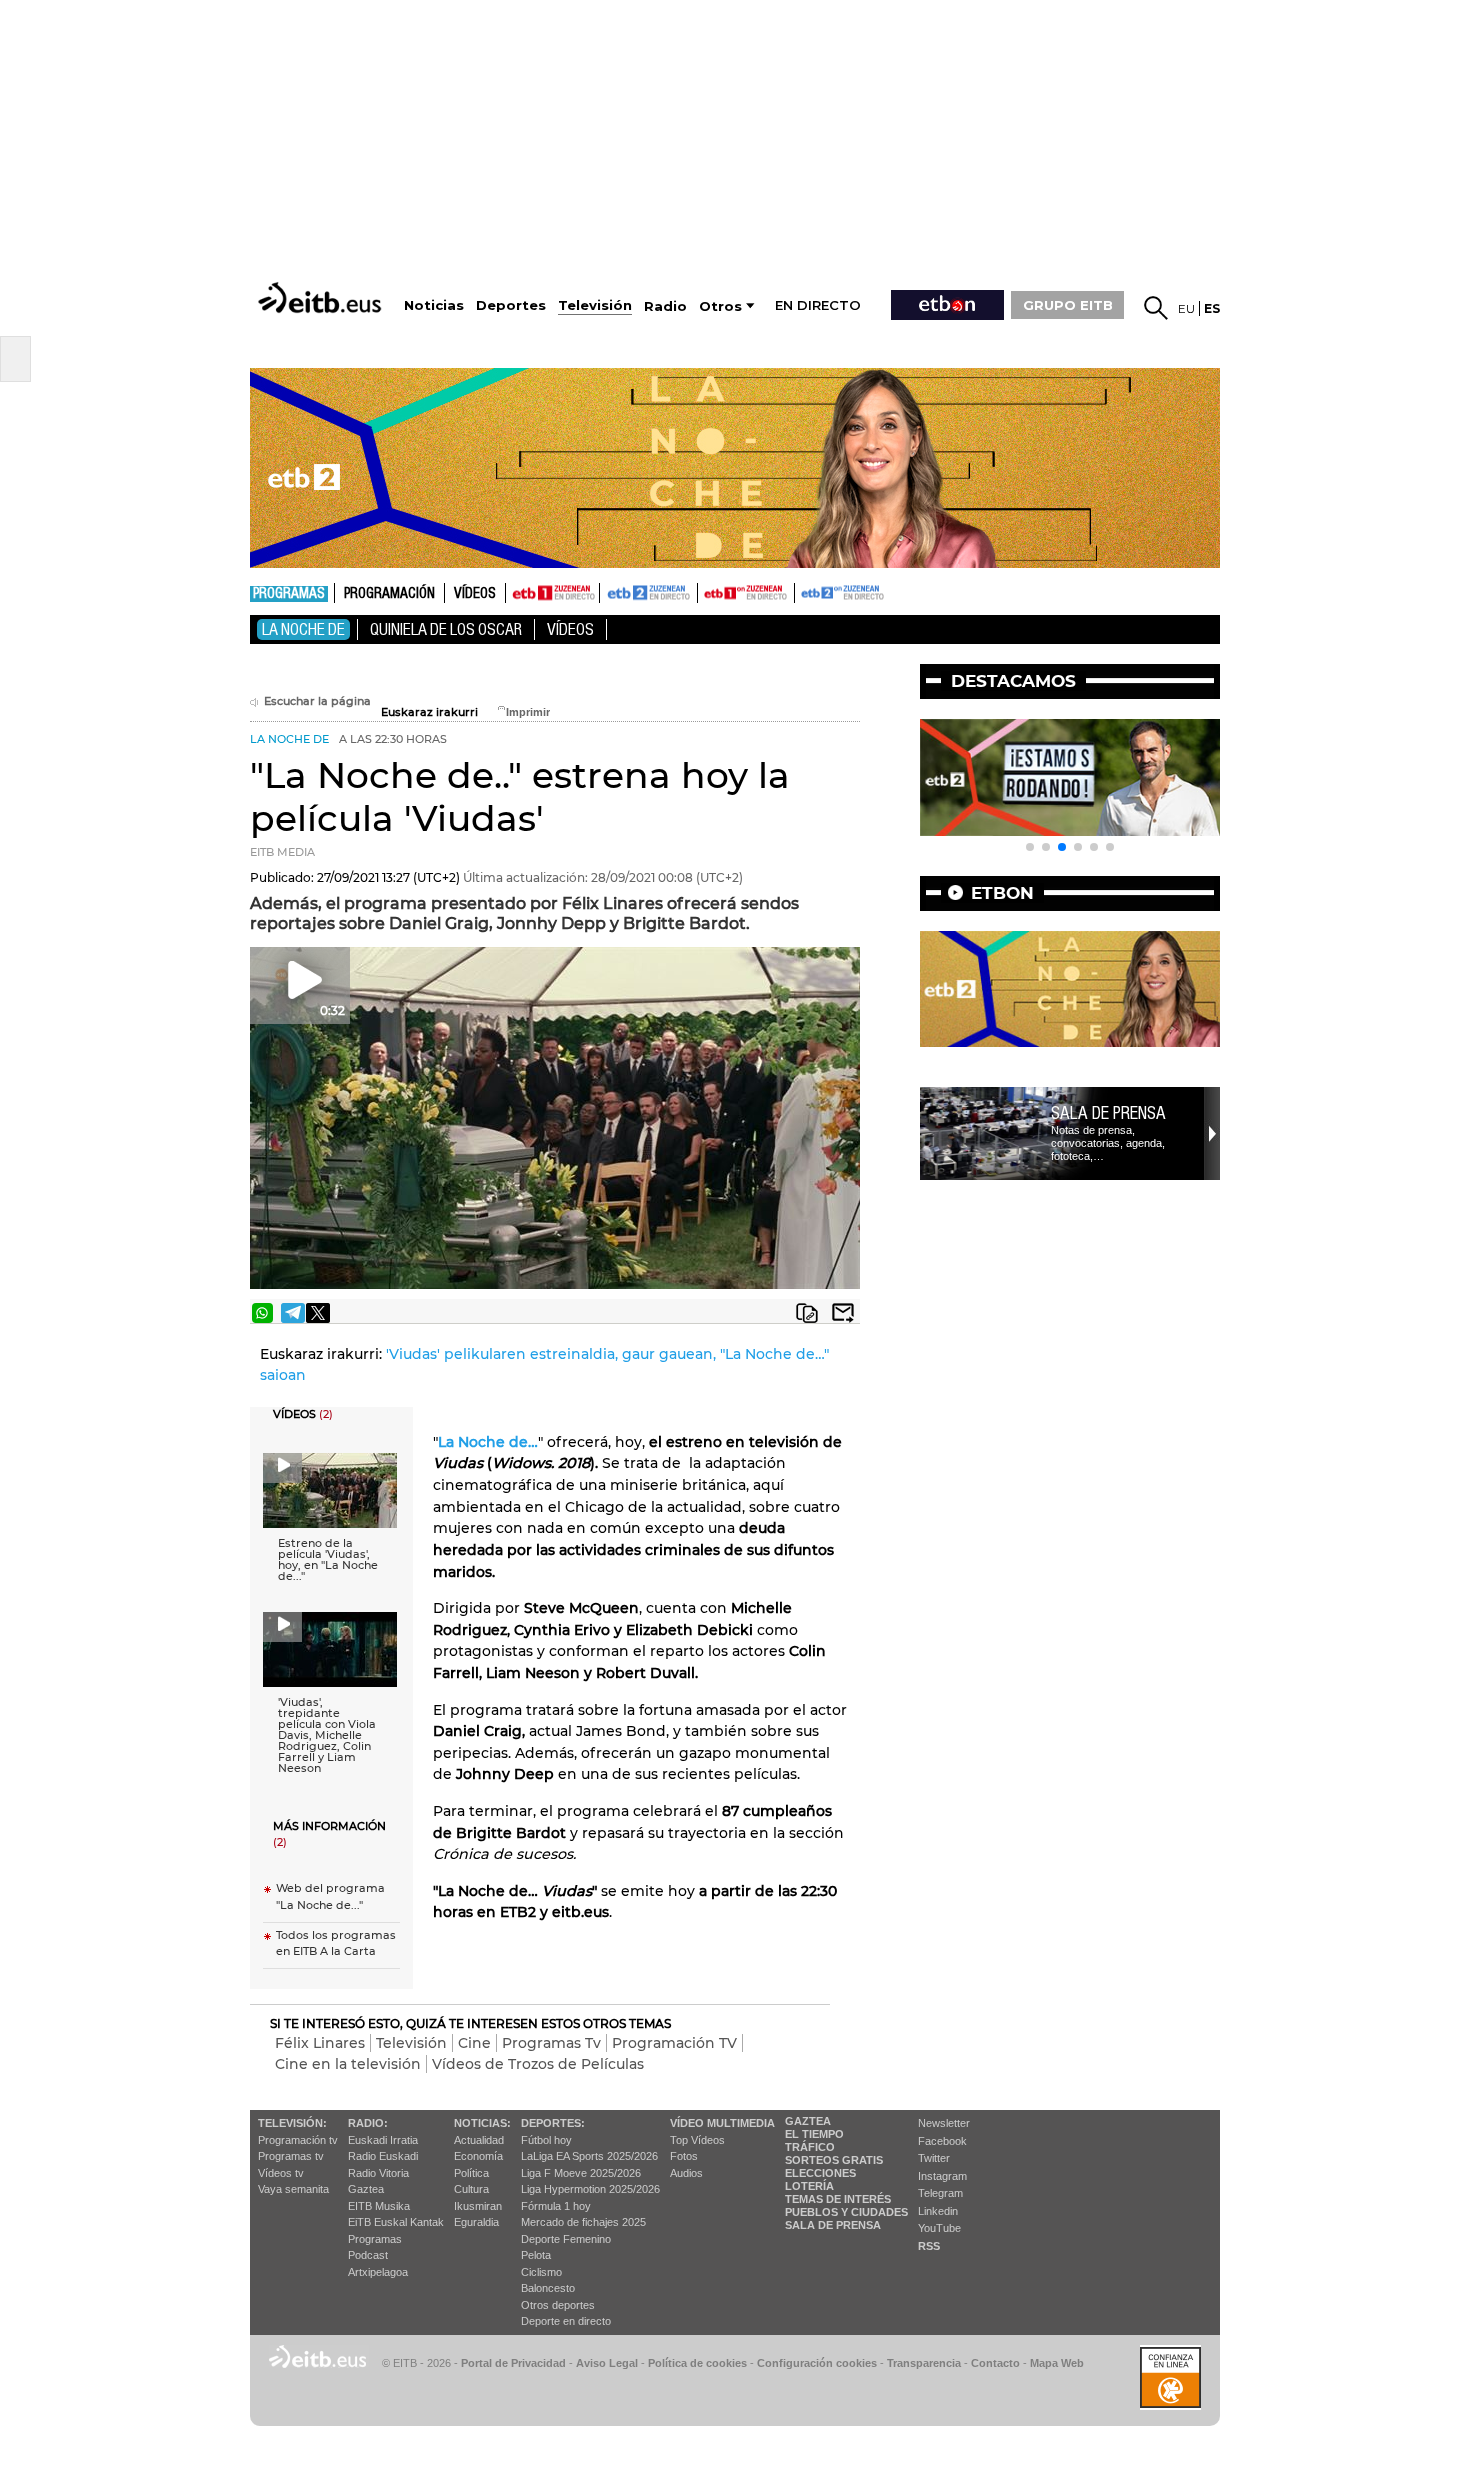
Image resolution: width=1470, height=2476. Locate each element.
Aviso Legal (607, 2363)
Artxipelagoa (378, 2272)
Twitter (934, 2158)
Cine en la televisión (348, 2064)
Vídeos (475, 594)
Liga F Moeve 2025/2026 (581, 2173)
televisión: (292, 2123)
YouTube (939, 2228)
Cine (474, 2043)
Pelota (536, 2255)
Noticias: (482, 2123)
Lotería (809, 2186)
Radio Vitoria (378, 2173)
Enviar (843, 1313)
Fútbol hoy (546, 2140)
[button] (1030, 847)
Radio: (368, 2123)
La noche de (303, 629)
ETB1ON (707, 591)
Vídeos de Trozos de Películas (538, 2064)
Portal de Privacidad (513, 2363)
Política (471, 2173)
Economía (478, 2156)
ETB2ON (804, 591)
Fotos (684, 2156)
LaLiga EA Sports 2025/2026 (589, 2156)
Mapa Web (1057, 2363)
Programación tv (298, 2140)
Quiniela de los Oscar (446, 629)
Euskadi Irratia (383, 2140)
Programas (289, 594)
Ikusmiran (478, 2206)
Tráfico (810, 2147)
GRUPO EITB (1068, 305)
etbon (1002, 893)
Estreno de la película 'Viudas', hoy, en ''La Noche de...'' (328, 1560)
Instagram (942, 2176)
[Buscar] (1156, 308)
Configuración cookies (817, 2363)
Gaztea (366, 2189)
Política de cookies (697, 2363)
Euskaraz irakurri (429, 712)
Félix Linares (320, 2043)
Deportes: (553, 2123)
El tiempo (814, 2134)
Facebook (942, 2141)
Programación (389, 594)
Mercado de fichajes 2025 (583, 2222)
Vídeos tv (281, 2173)
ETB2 (649, 593)
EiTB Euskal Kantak (396, 2222)
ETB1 (552, 593)
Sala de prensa (1108, 1113)
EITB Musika (379, 2206)
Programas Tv (551, 2043)
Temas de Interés (838, 2199)
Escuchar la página (317, 701)
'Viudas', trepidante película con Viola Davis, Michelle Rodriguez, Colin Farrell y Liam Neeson (327, 1735)
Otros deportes (558, 2305)
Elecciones (820, 2173)
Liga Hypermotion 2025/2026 (590, 2189)
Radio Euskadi (383, 2156)
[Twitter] (318, 1313)
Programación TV (674, 2043)
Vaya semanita (293, 2189)
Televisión (411, 2043)
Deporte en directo (566, 2321)
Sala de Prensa (833, 2225)
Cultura (471, 2189)
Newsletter (944, 2123)
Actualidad (479, 2140)
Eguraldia (476, 2222)
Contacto (995, 2363)
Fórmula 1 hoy (556, 2206)
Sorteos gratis (834, 2160)
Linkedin (938, 2211)
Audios (686, 2173)
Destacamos (1013, 681)
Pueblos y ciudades (846, 2212)
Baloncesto (548, 2288)
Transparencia (924, 2363)
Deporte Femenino (566, 2239)
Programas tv (291, 2156)
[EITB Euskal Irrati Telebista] (322, 297)
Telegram (940, 2193)
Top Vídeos (697, 2140)
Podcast (368, 2255)
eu (1186, 308)
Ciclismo (541, 2272)
